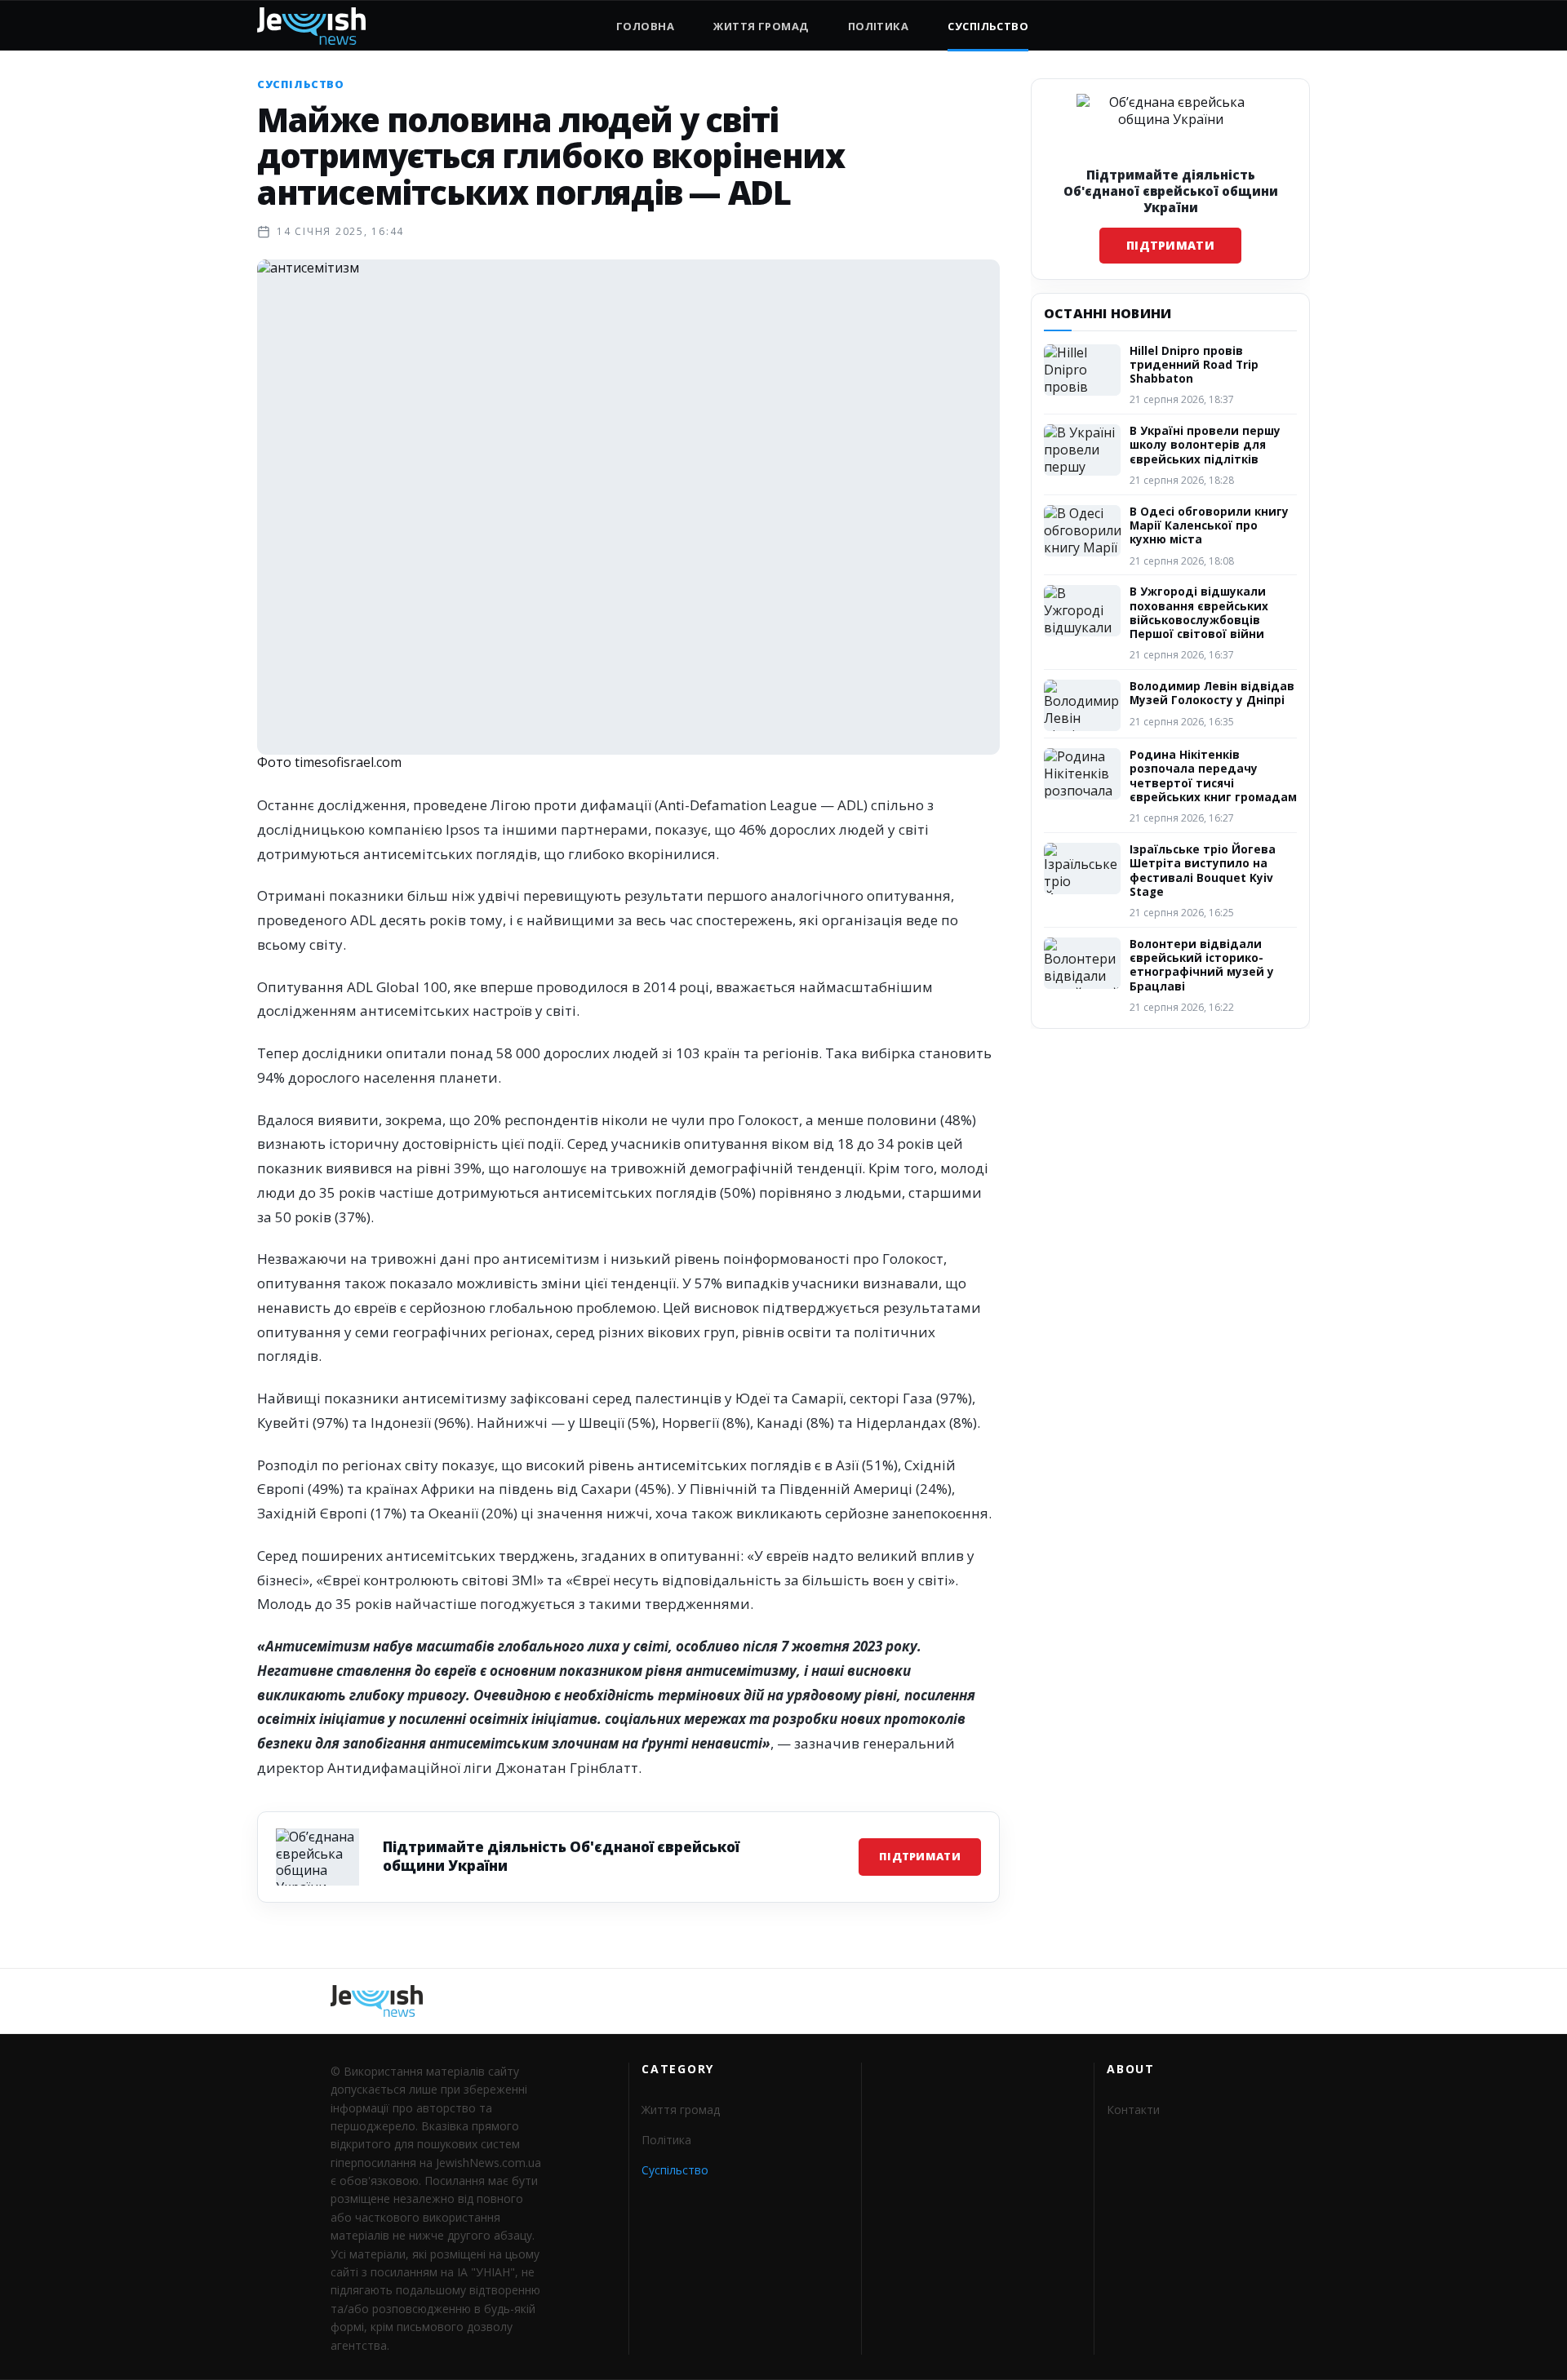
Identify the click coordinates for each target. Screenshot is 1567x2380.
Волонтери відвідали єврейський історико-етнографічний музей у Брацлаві (1202, 965)
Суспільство (988, 26)
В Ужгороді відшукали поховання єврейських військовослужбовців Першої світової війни (1199, 613)
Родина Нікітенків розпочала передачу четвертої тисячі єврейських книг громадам (1213, 776)
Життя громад (761, 26)
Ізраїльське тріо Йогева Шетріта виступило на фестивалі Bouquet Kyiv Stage (1203, 871)
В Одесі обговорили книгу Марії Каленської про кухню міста (1209, 526)
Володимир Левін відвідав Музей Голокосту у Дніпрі (1212, 693)
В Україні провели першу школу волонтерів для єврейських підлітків (1205, 445)
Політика (879, 26)
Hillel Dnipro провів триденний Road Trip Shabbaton (1194, 365)
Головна (645, 26)
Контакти (1133, 2110)
